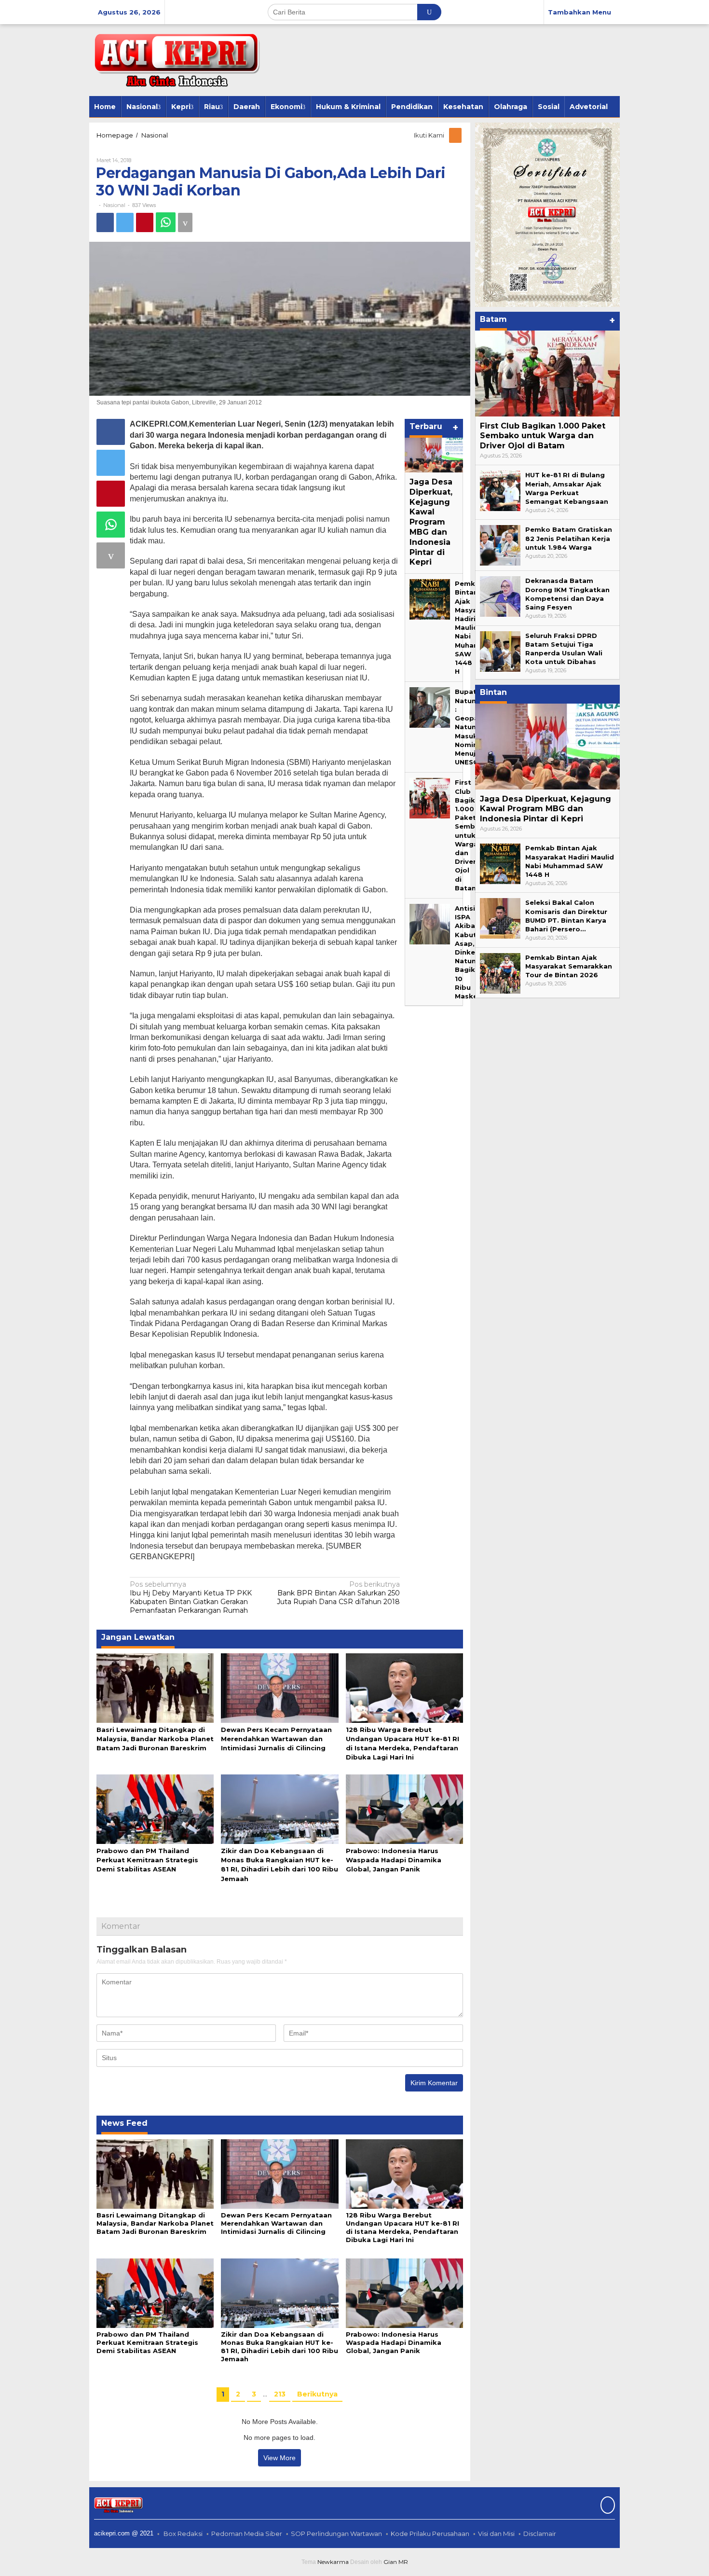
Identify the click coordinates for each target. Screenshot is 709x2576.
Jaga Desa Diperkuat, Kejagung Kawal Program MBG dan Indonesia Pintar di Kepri (431, 522)
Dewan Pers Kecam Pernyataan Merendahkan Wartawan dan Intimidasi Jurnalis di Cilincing (276, 1739)
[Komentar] (185, 222)
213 (280, 2394)
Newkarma (333, 2562)
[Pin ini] (145, 222)
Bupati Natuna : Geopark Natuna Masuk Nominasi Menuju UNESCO (471, 727)
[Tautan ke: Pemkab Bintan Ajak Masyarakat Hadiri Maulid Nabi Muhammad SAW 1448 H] (430, 599)
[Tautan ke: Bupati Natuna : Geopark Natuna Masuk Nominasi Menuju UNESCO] (430, 707)
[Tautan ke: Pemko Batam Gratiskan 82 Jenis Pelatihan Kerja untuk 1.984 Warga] (500, 545)
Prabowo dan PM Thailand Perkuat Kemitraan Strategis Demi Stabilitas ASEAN (147, 1860)
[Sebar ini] (105, 222)
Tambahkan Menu (579, 12)
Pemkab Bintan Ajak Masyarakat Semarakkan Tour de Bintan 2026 (569, 966)
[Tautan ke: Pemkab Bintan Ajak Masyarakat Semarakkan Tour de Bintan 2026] (500, 972)
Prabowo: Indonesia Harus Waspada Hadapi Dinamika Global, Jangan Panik (394, 1860)
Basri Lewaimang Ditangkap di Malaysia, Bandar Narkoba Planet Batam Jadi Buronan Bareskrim (155, 1739)
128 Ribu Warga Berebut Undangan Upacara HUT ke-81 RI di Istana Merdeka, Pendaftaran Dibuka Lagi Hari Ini (402, 2227)
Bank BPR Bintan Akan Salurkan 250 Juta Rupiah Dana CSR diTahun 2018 (338, 1593)
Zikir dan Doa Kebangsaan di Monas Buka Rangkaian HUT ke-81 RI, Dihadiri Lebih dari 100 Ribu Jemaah (280, 2347)
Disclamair (540, 2534)
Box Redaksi (183, 2534)
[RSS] (456, 135)
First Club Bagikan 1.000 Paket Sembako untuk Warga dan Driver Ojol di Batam (472, 835)
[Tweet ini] (125, 222)
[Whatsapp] (166, 222)
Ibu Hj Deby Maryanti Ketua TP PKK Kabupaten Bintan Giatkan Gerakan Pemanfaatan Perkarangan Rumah (191, 1598)
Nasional (114, 205)
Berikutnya (317, 2394)
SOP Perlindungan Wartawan (336, 2534)
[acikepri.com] (175, 59)
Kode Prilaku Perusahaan (430, 2534)
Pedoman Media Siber (247, 2534)
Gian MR (396, 2562)
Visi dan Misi (496, 2534)
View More (280, 2458)
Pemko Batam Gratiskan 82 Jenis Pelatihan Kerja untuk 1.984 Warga (569, 538)
